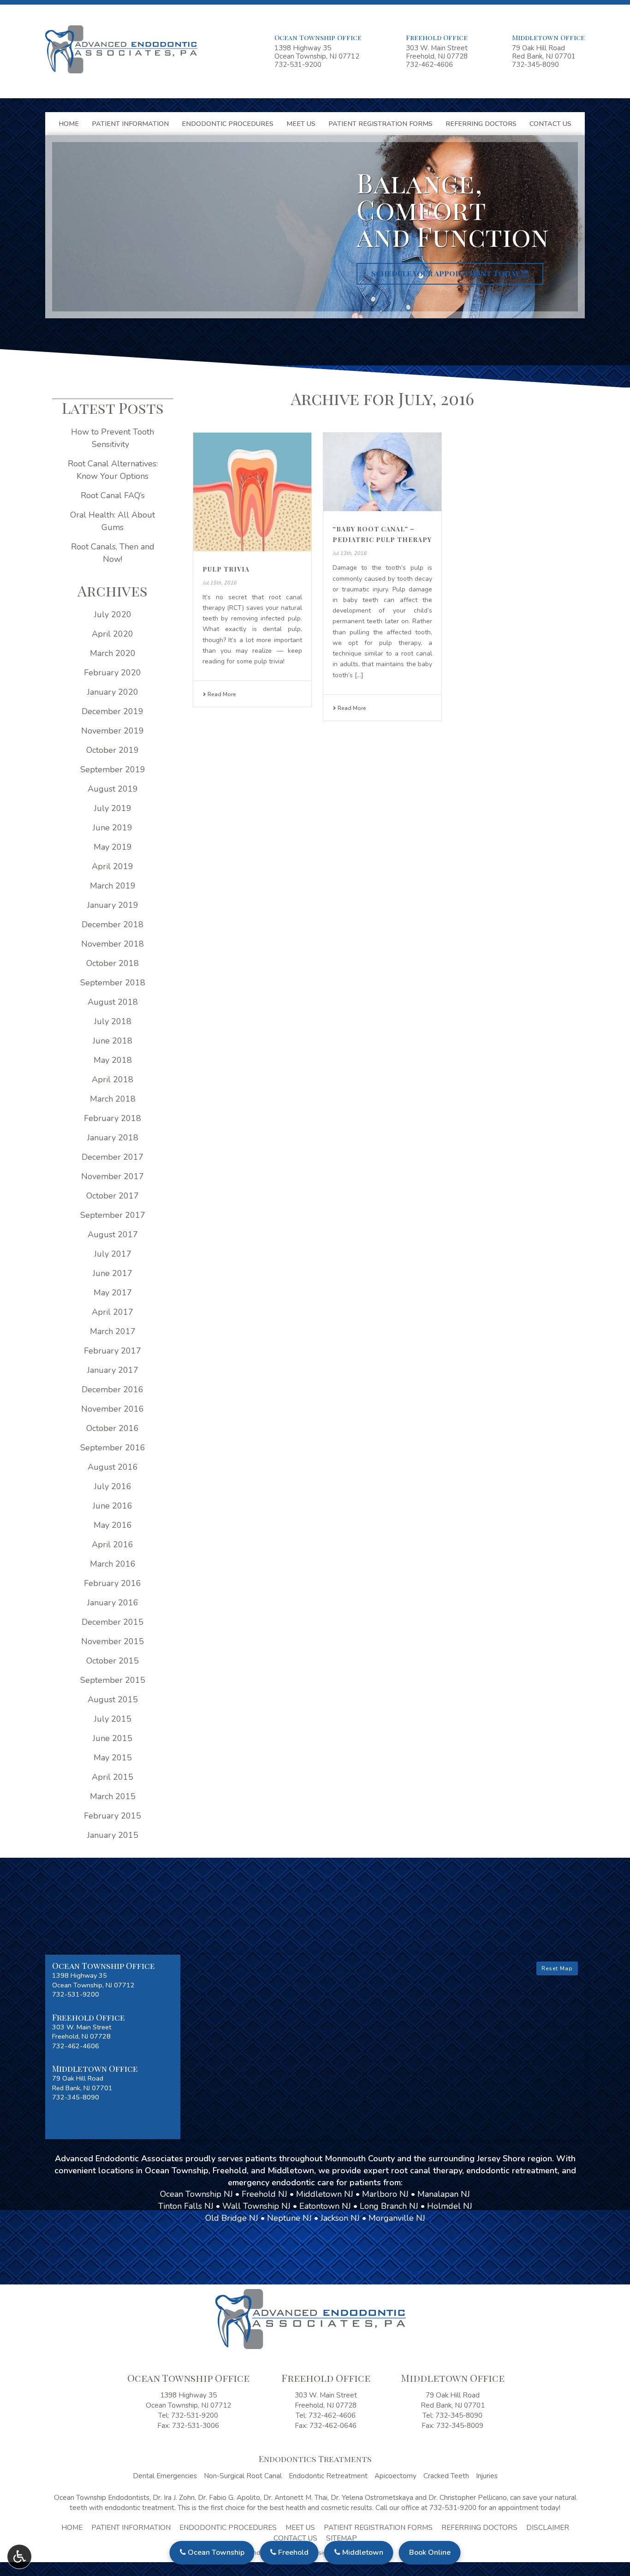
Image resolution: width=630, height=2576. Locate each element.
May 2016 (113, 1525)
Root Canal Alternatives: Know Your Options (113, 470)
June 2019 (113, 828)
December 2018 (113, 924)
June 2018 (113, 1041)
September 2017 (113, 1215)
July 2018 (113, 1021)
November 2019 (113, 731)
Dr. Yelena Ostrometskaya (372, 2498)
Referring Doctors (481, 124)
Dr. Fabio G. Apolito (229, 2498)
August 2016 (113, 1467)
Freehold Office (437, 37)
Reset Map (557, 1968)
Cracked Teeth (446, 2476)
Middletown (362, 2552)
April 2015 (113, 1777)
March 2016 (113, 1564)
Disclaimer (548, 2528)
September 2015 (113, 1680)
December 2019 (113, 711)
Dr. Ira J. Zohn (174, 2498)
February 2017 (113, 1351)
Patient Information (130, 124)
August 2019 (113, 789)
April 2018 (113, 1079)
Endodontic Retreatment (328, 2476)
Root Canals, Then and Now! (113, 553)
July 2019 (113, 808)
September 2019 (113, 769)
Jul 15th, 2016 (220, 583)
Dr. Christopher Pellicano (468, 2498)
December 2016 (113, 1389)
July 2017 (113, 1254)
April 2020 (113, 634)
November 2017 (113, 1176)
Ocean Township (215, 2552)
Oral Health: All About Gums (113, 521)
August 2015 (113, 1699)
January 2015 (113, 1835)
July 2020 (113, 614)
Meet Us (301, 124)
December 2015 (113, 1622)
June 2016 (113, 1506)
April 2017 (113, 1312)
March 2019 (113, 886)
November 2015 (113, 1641)
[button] (113, 1980)
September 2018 (113, 983)
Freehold (292, 2552)
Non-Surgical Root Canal (243, 2476)
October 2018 (113, 963)
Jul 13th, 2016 (350, 553)
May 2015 (113, 1758)
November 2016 (113, 1409)
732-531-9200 (298, 65)
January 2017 (113, 1370)
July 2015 (113, 1719)
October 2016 (113, 1428)
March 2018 (113, 1099)
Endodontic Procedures (228, 124)
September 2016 (113, 1448)
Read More (221, 694)
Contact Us (550, 124)
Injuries (487, 2476)
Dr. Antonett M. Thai (295, 2498)
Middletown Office (548, 37)
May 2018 (113, 1060)
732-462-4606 (429, 65)
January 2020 (113, 692)
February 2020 (113, 673)
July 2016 (113, 1486)
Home (69, 124)
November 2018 (113, 944)
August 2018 (113, 1002)
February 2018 (113, 1118)
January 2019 (113, 905)
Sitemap (342, 2538)
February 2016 (113, 1583)
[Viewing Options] (19, 2557)
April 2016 (113, 1544)
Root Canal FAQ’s (113, 495)
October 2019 (113, 750)
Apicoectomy (395, 2476)
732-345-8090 (535, 65)
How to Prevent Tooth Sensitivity (113, 438)
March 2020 (113, 653)
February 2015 (113, 1816)
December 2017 (113, 1157)
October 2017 (113, 1196)
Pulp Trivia (226, 569)
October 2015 (113, 1661)
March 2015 (113, 1796)
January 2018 (113, 1138)
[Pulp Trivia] (252, 492)
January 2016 (113, 1603)
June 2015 (113, 1738)
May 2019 (113, 847)
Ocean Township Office (318, 37)
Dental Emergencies (165, 2476)
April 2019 (113, 866)
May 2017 (113, 1293)
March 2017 (113, 1331)
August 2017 (113, 1234)
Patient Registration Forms (380, 124)
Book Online (430, 2552)
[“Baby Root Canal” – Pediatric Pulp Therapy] (382, 472)
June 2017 (113, 1273)
